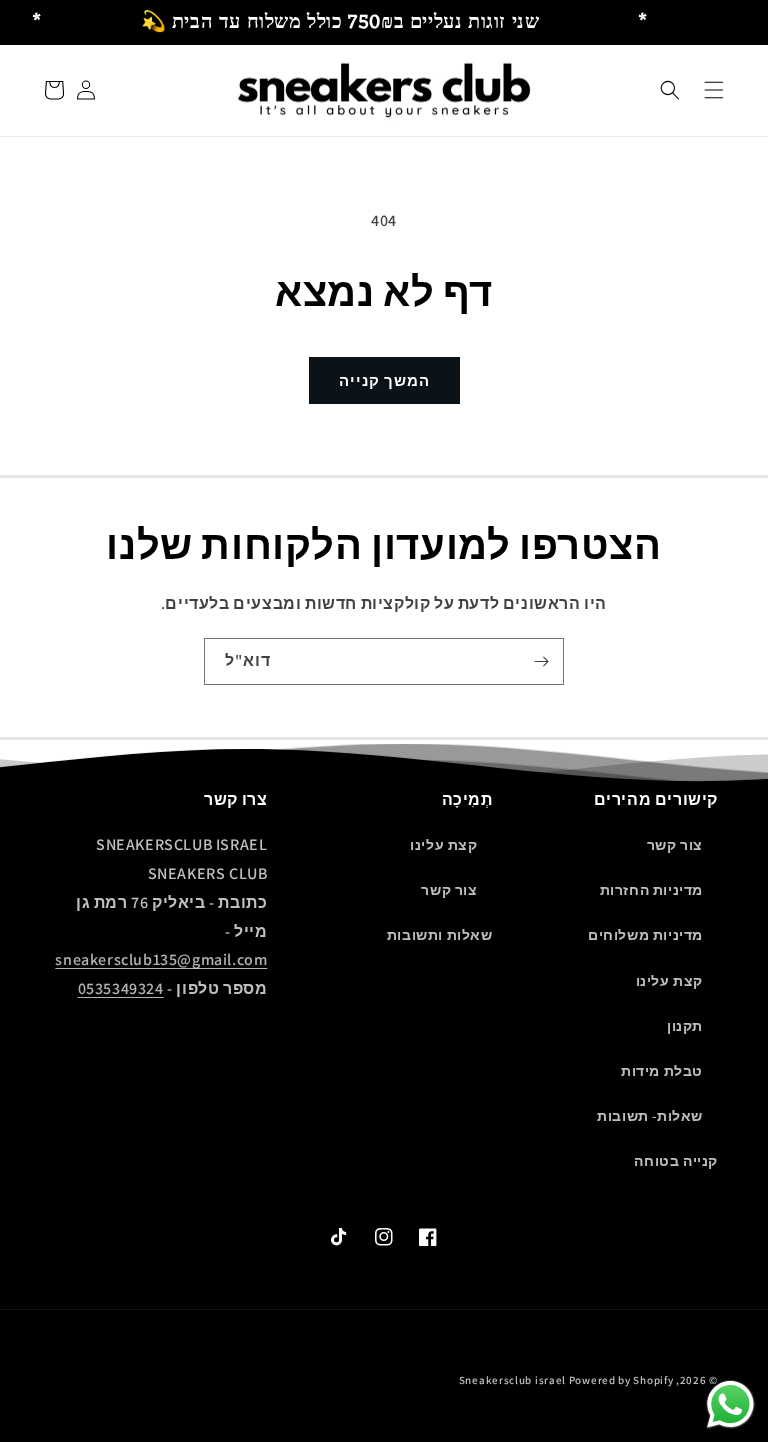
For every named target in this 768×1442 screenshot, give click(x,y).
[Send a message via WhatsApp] (730, 1404)
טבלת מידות (662, 1071)
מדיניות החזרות (651, 890)
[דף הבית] (714, 90)
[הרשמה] (541, 661)
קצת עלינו (669, 981)
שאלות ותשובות (440, 935)
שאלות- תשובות (650, 1116)
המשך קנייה (384, 380)
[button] (670, 90)
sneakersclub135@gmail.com (161, 959)
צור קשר (675, 845)
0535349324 (121, 988)
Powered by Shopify (621, 1380)
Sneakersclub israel (514, 1380)
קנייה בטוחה (676, 1161)
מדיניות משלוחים (645, 935)
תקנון (685, 1026)
